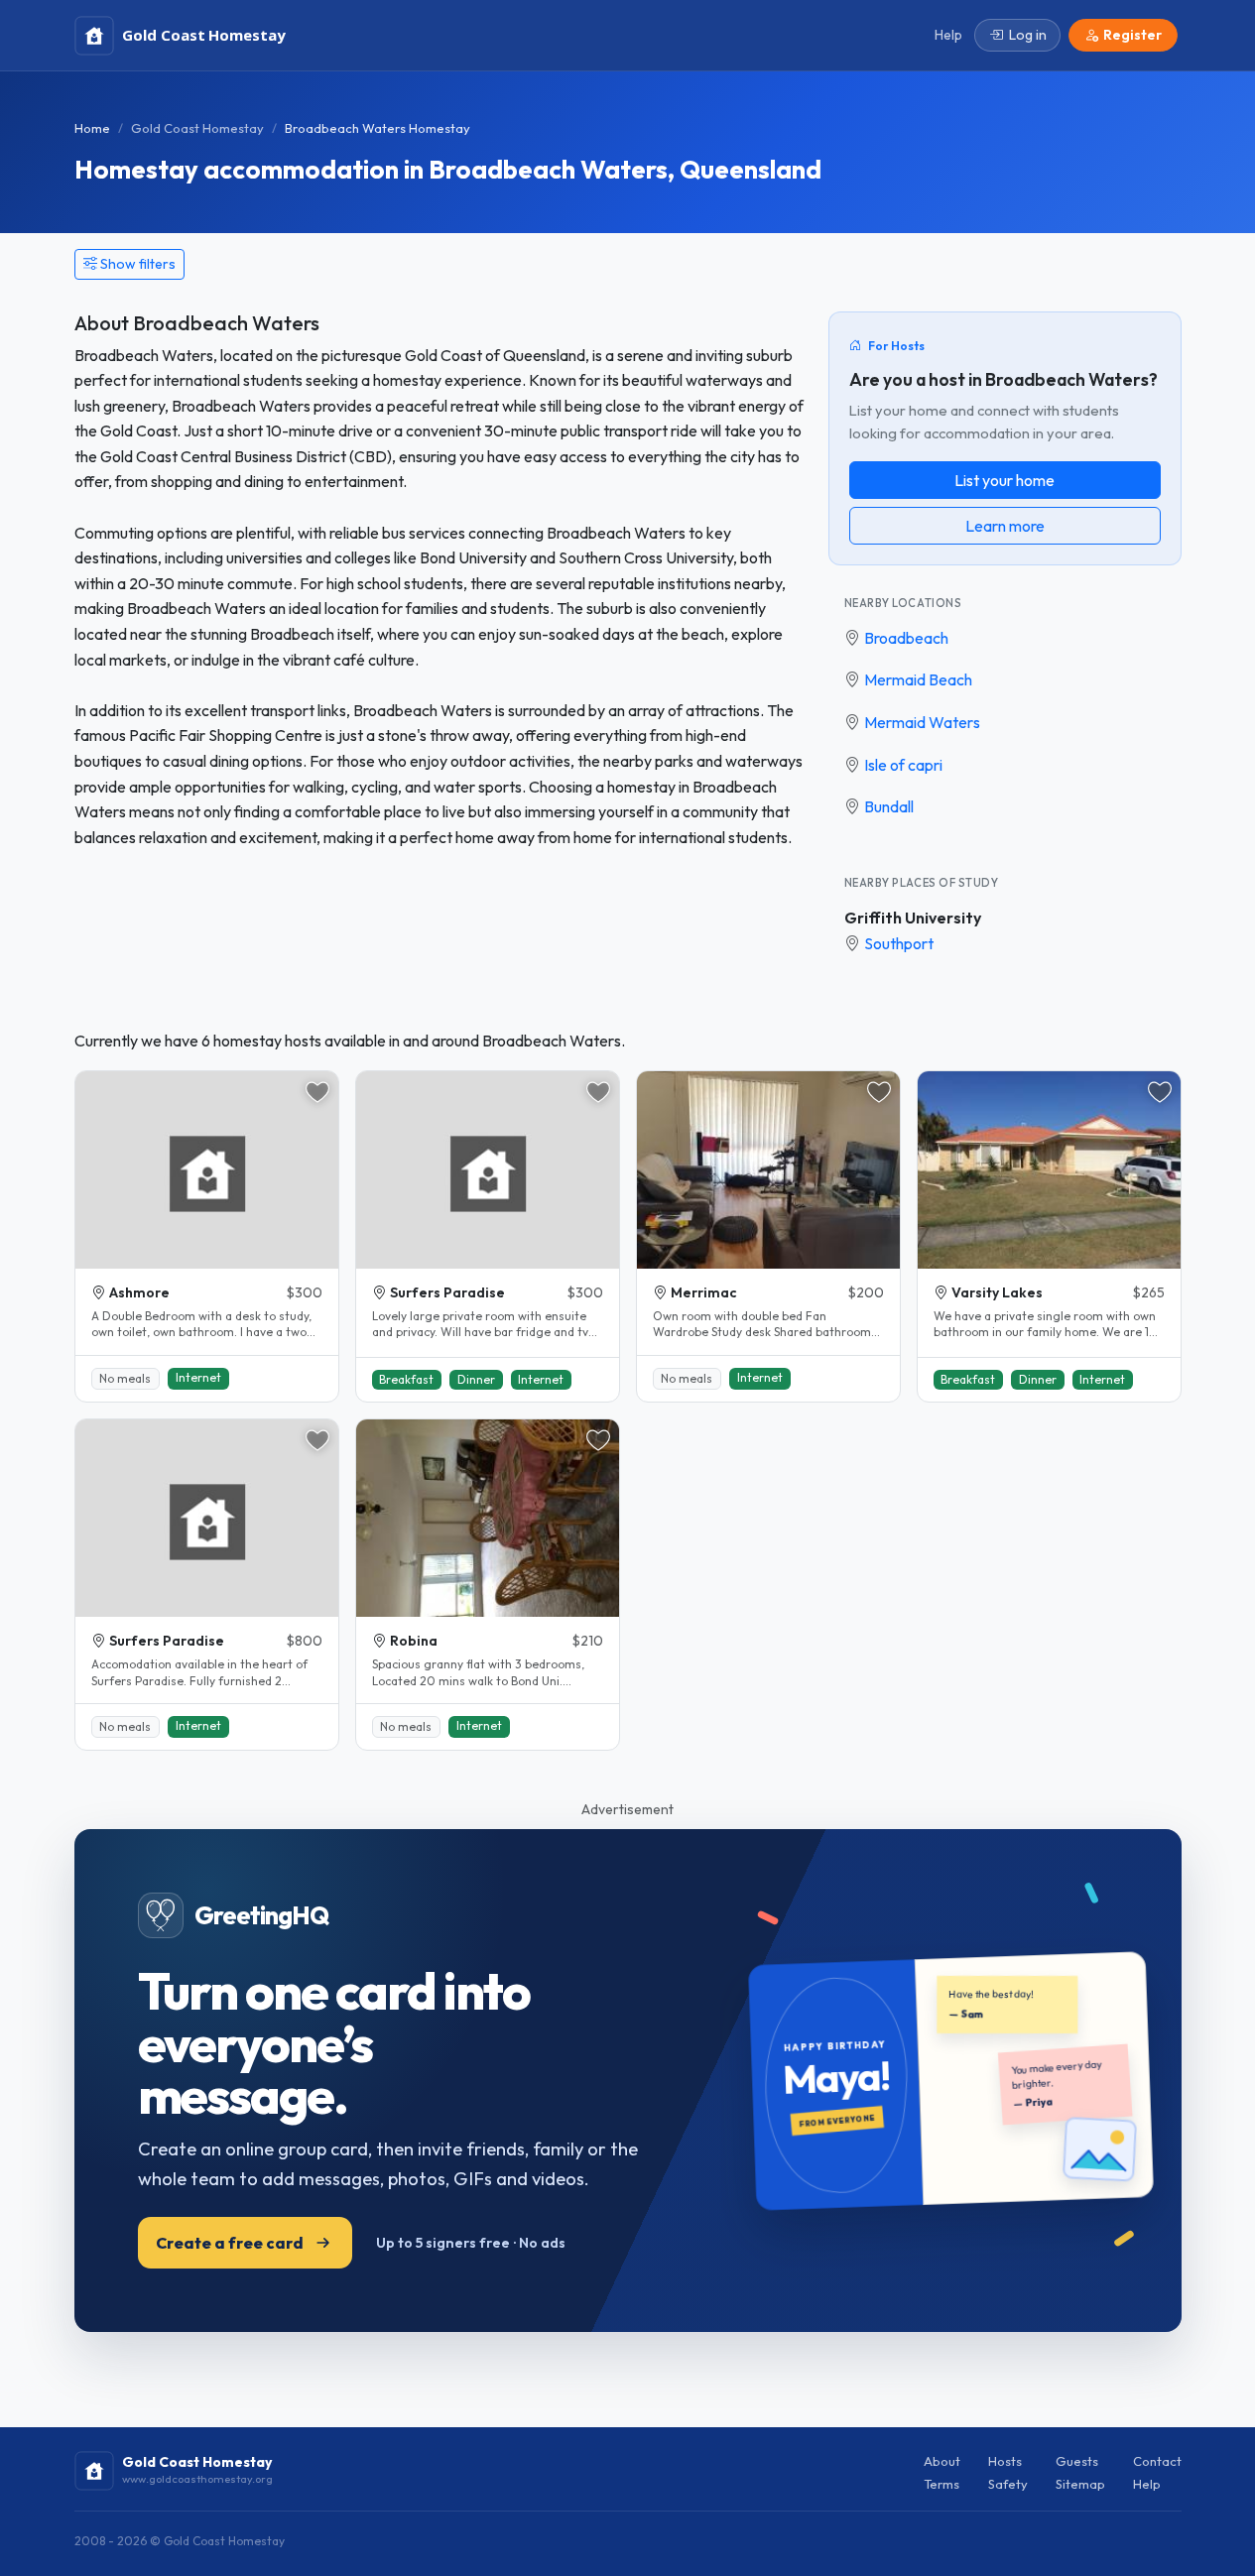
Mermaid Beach (918, 679)
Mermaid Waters (922, 722)
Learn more (1005, 526)
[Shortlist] (317, 1092)
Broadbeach (906, 638)
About (942, 2461)
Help (1147, 2484)
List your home (1004, 480)
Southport (899, 943)
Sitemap (1080, 2484)
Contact (1157, 2461)
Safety (1008, 2484)
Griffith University (913, 918)
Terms (941, 2484)
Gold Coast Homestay (197, 128)
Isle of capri (903, 765)
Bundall (889, 806)
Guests (1077, 2461)
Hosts (1005, 2461)
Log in (1028, 35)
